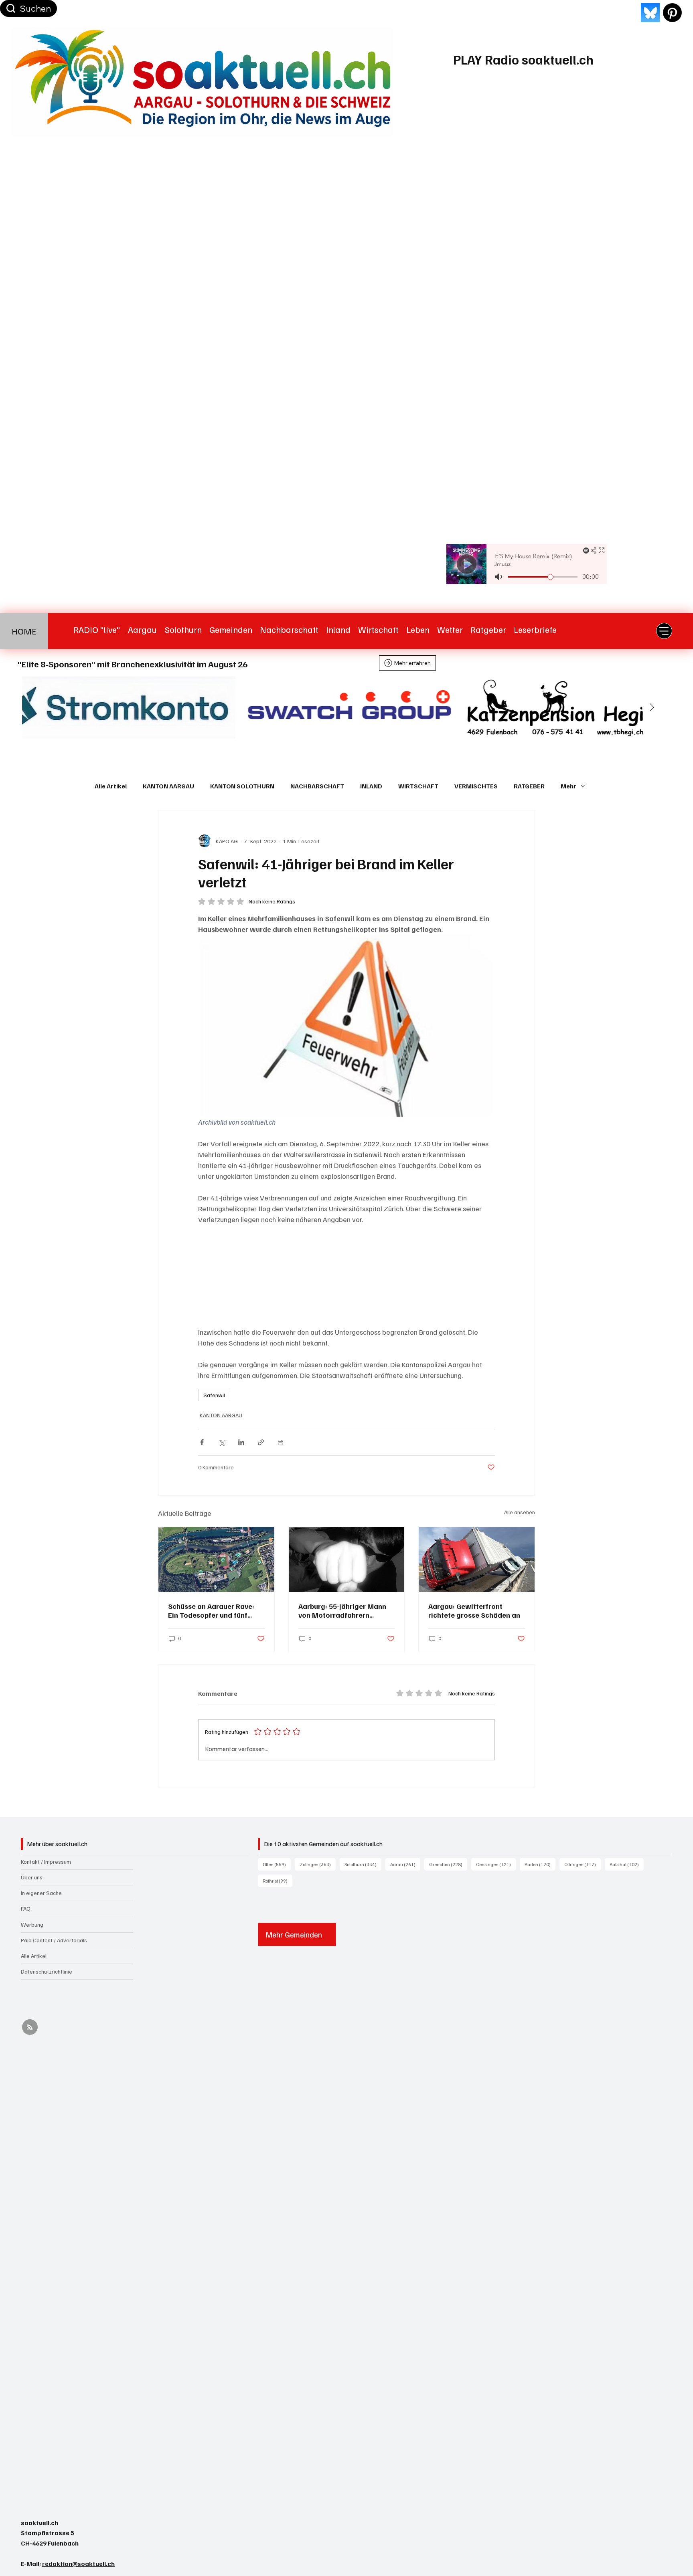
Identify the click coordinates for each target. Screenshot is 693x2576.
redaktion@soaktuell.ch (78, 2564)
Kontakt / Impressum (46, 1862)
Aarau (405, 1864)
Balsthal (627, 1864)
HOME (24, 631)
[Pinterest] (672, 13)
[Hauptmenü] (664, 631)
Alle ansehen (520, 1512)
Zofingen (318, 1864)
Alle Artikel (111, 786)
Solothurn (363, 1864)
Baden (540, 1864)
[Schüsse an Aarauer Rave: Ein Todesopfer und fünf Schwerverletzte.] (216, 1560)
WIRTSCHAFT (418, 786)
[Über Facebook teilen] (202, 1442)
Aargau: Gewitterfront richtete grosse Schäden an (474, 1610)
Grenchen (448, 1864)
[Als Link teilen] (261, 1442)
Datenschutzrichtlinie (47, 1971)
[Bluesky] (650, 13)
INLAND (371, 786)
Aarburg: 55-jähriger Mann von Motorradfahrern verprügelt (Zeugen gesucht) (346, 1610)
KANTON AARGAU (168, 786)
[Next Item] (652, 707)
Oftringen (583, 1864)
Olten (277, 1864)
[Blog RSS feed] (30, 2027)
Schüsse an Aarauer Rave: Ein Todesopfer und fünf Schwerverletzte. (211, 1610)
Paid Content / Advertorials (54, 1940)
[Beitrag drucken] (281, 1442)
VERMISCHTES (476, 786)
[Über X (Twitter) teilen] (222, 1442)
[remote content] (346, 1276)
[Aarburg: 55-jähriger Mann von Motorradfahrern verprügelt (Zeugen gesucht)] (347, 1560)
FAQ (26, 1908)
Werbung (32, 1924)
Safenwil (214, 1395)
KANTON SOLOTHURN (242, 786)
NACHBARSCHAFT (317, 786)
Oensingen (496, 1864)
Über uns (32, 1877)
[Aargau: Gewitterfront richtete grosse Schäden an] (477, 1560)
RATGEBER (529, 786)
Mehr (568, 786)
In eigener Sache (41, 1893)
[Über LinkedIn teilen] (241, 1442)
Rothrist (278, 1881)
